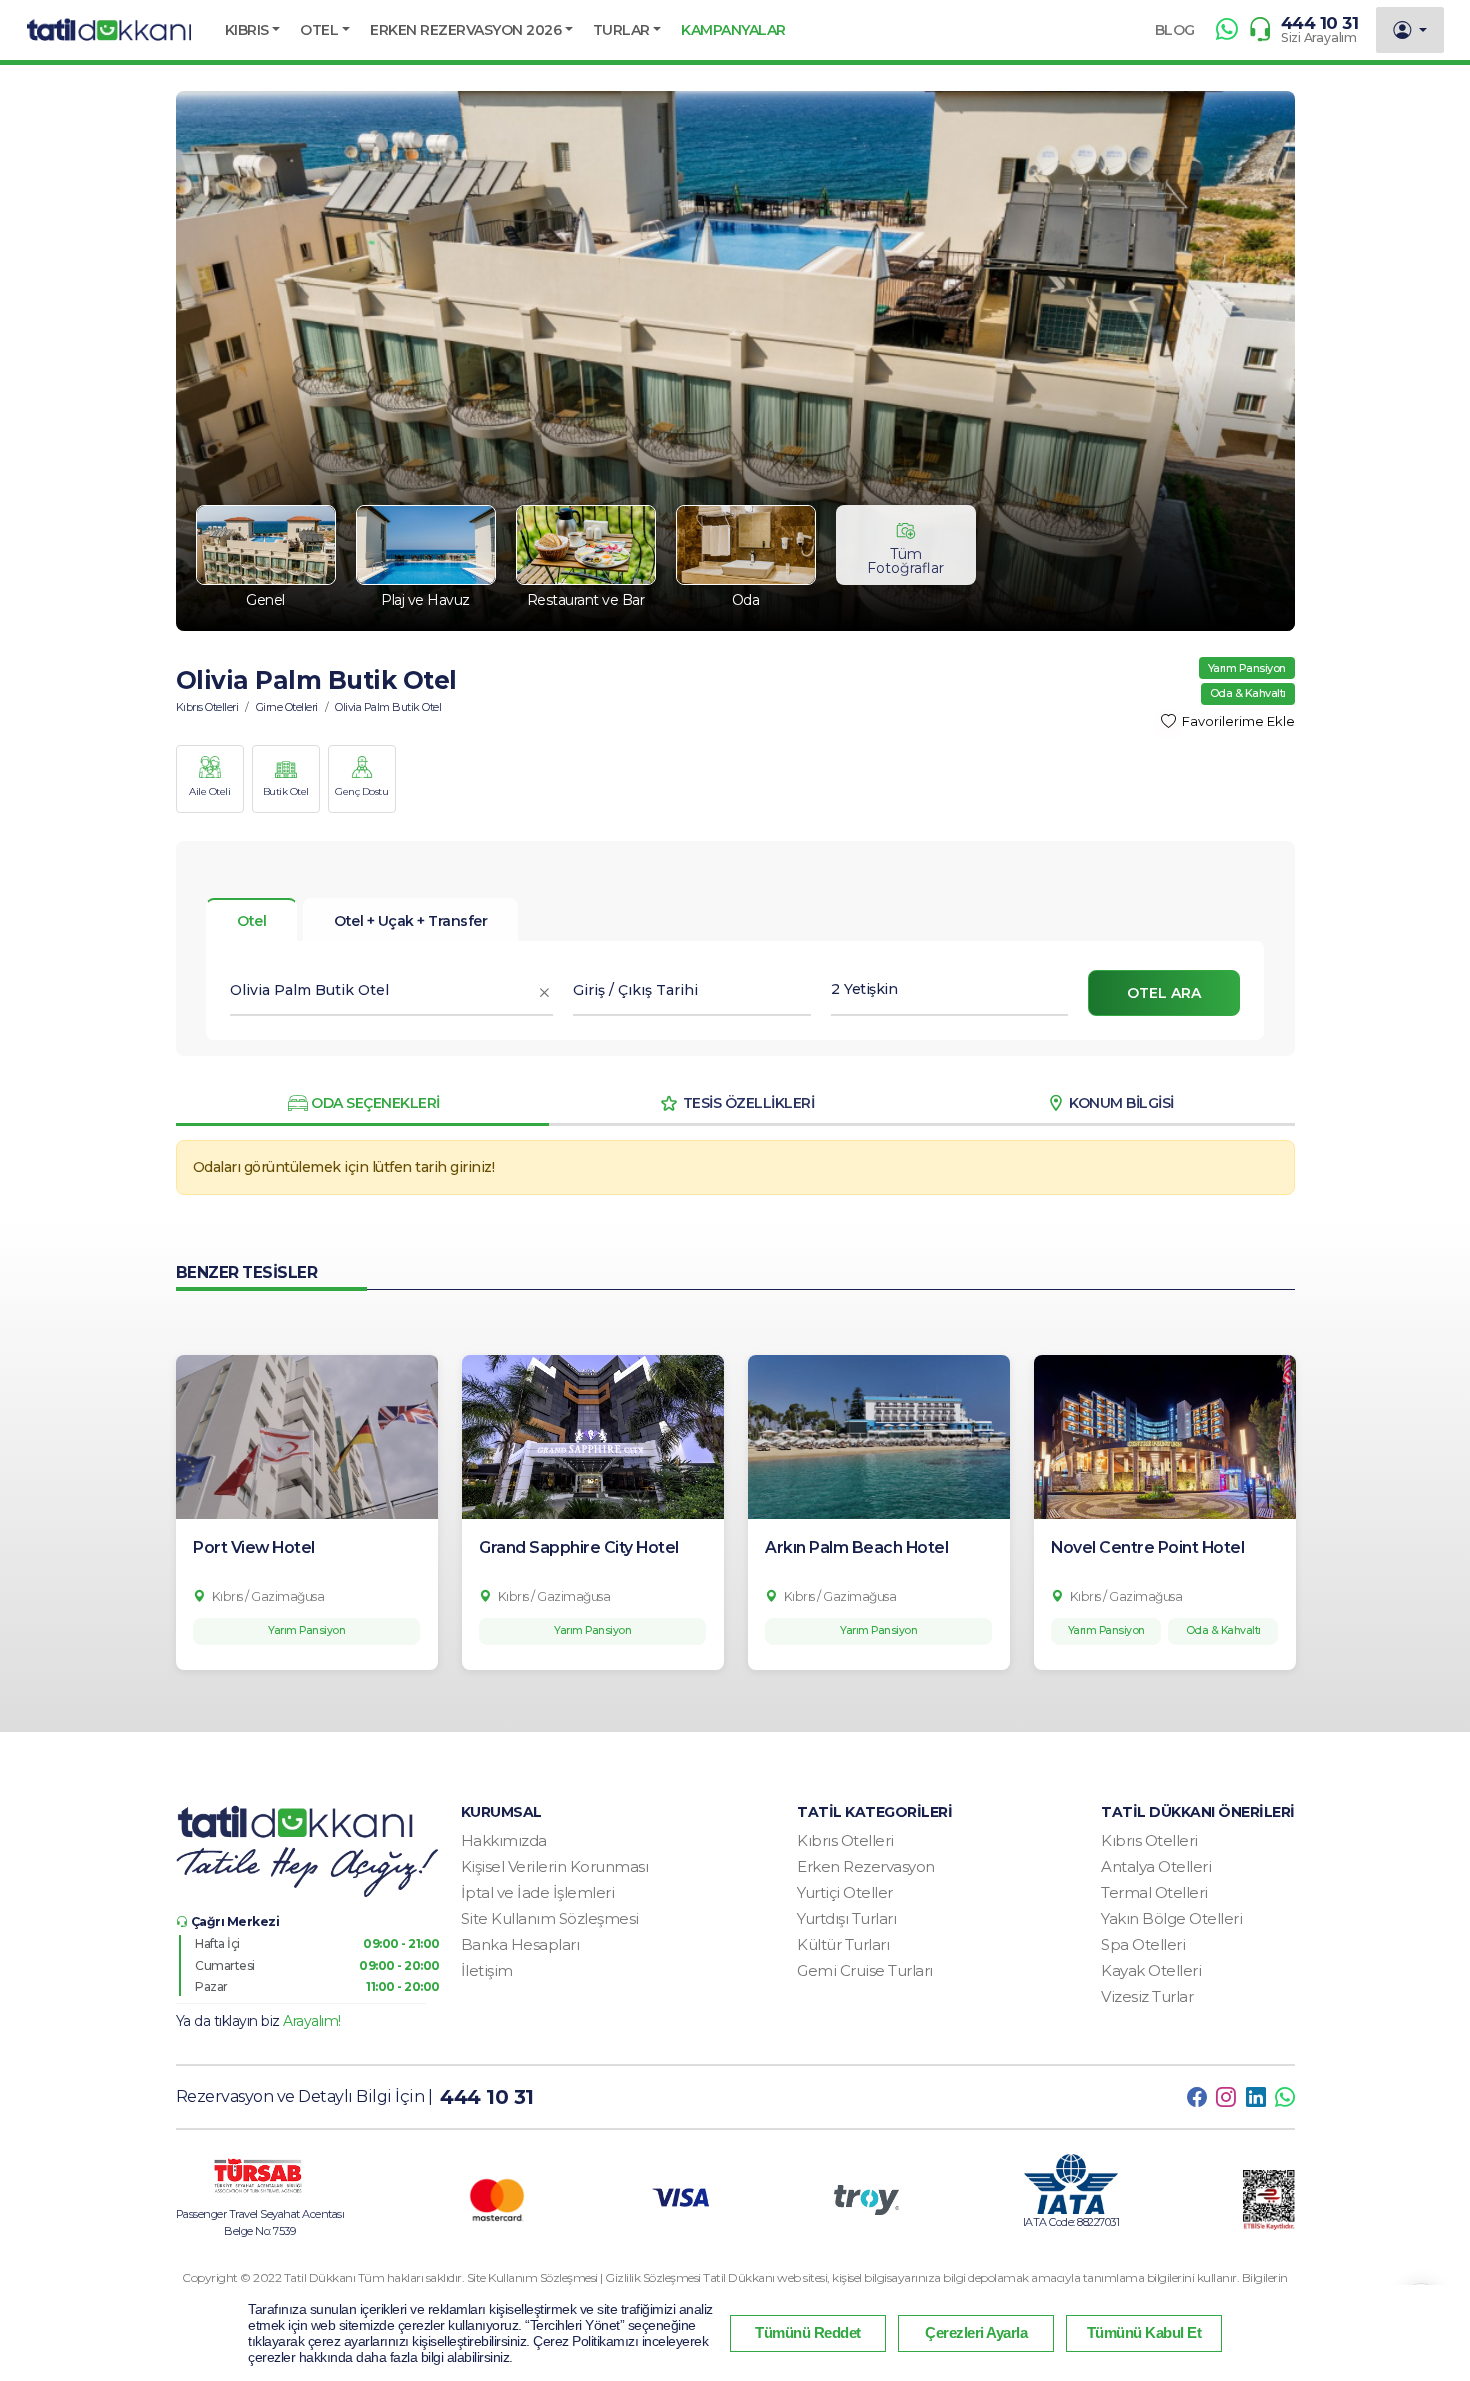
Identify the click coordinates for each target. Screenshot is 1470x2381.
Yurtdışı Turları (846, 1918)
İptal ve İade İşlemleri (538, 1892)
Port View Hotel (254, 1547)
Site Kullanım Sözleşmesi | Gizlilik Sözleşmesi (585, 2277)
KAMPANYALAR (733, 30)
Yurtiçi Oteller (845, 1892)
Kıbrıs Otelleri (207, 707)
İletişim (487, 1970)
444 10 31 (1320, 23)
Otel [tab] (251, 921)
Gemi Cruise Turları (865, 1970)
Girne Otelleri (287, 707)
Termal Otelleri (1154, 1892)
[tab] (410, 920)
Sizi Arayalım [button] (1319, 37)
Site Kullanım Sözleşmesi (550, 1918)
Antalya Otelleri (1156, 1866)
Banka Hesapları (520, 1944)
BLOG (1175, 30)
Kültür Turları (843, 1944)
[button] (253, 30)
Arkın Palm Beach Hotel (856, 1547)
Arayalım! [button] (312, 2021)
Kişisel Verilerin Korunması (555, 1866)
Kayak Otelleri (1151, 1970)
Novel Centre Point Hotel (1147, 1547)
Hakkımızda (504, 1840)
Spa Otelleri (1143, 1944)
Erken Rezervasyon (866, 1866)
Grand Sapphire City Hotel (579, 1547)
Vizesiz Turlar (1147, 1996)
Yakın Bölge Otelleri (1171, 1918)
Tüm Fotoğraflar (905, 561)
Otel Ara (1164, 993)
